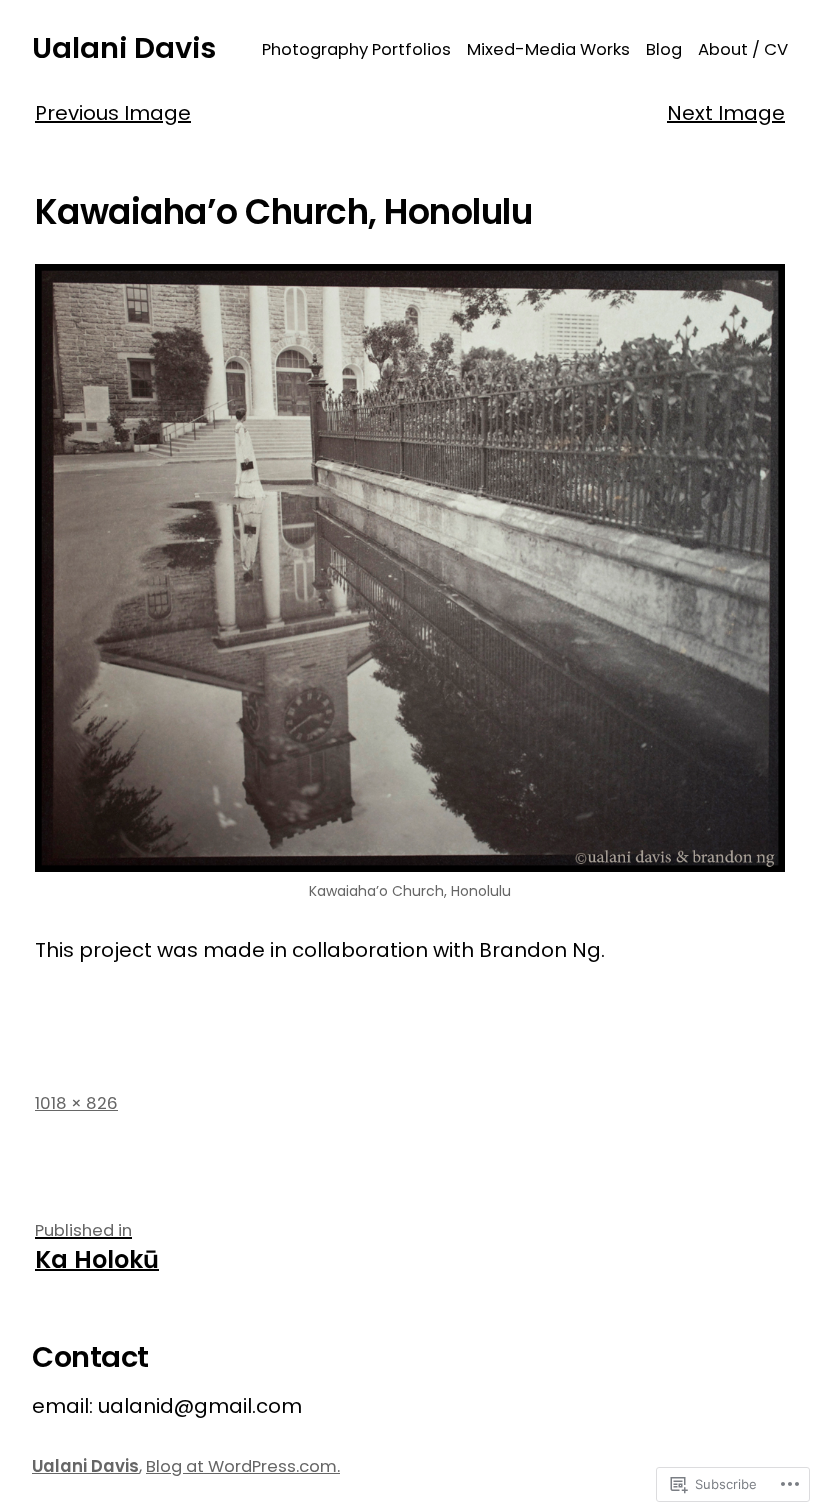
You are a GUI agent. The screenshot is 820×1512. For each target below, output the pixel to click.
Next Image (726, 113)
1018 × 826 (76, 1103)
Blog (664, 49)
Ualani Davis (124, 48)
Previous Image (113, 113)
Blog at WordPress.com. (243, 1466)
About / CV (743, 49)
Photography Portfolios (356, 49)
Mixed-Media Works (548, 49)
